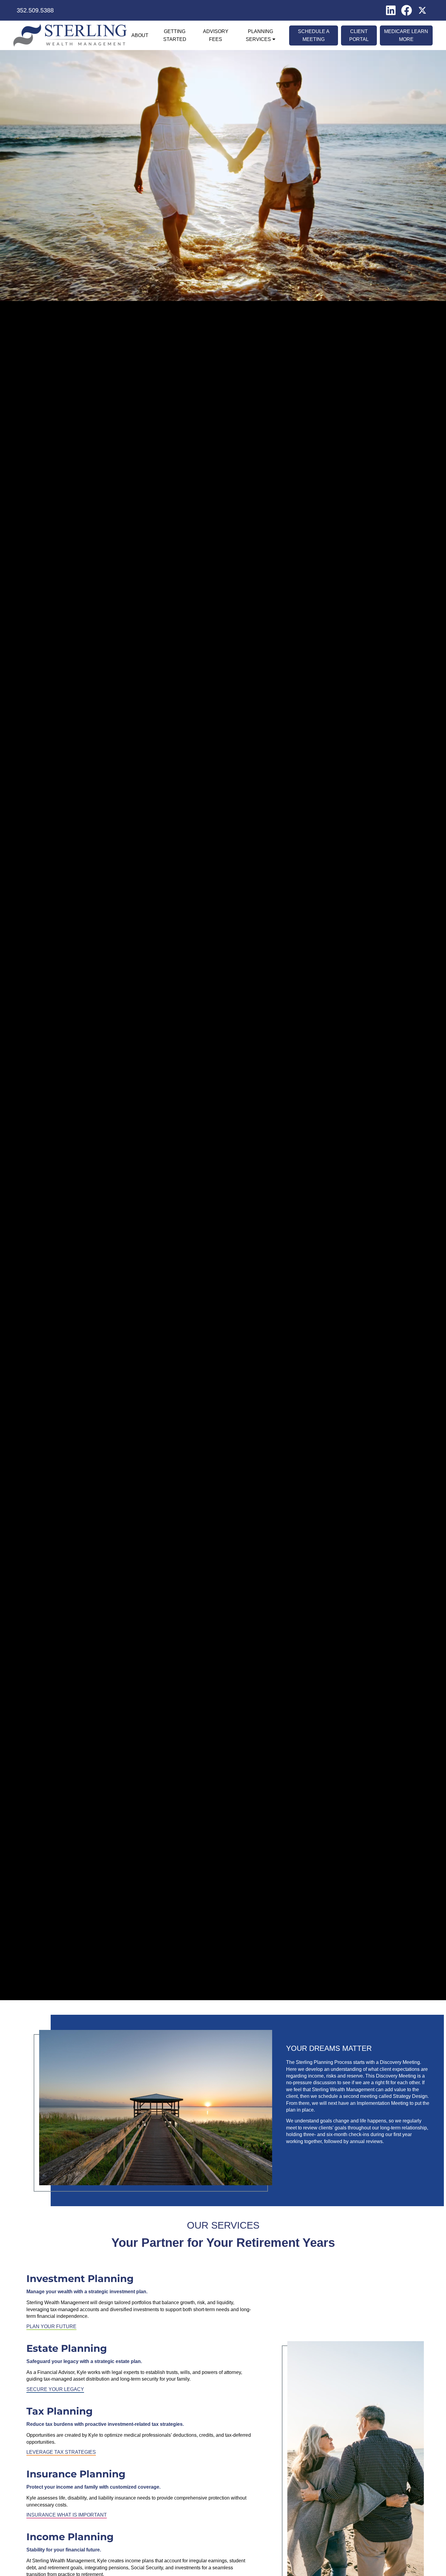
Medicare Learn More (406, 35)
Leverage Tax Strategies (61, 2452)
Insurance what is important (67, 2515)
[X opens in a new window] (422, 10)
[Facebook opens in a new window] (407, 10)
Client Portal (359, 35)
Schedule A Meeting (314, 35)
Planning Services (259, 35)
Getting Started (175, 35)
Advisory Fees (216, 35)
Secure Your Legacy (55, 2389)
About (140, 35)
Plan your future (51, 2326)
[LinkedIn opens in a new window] (391, 10)
